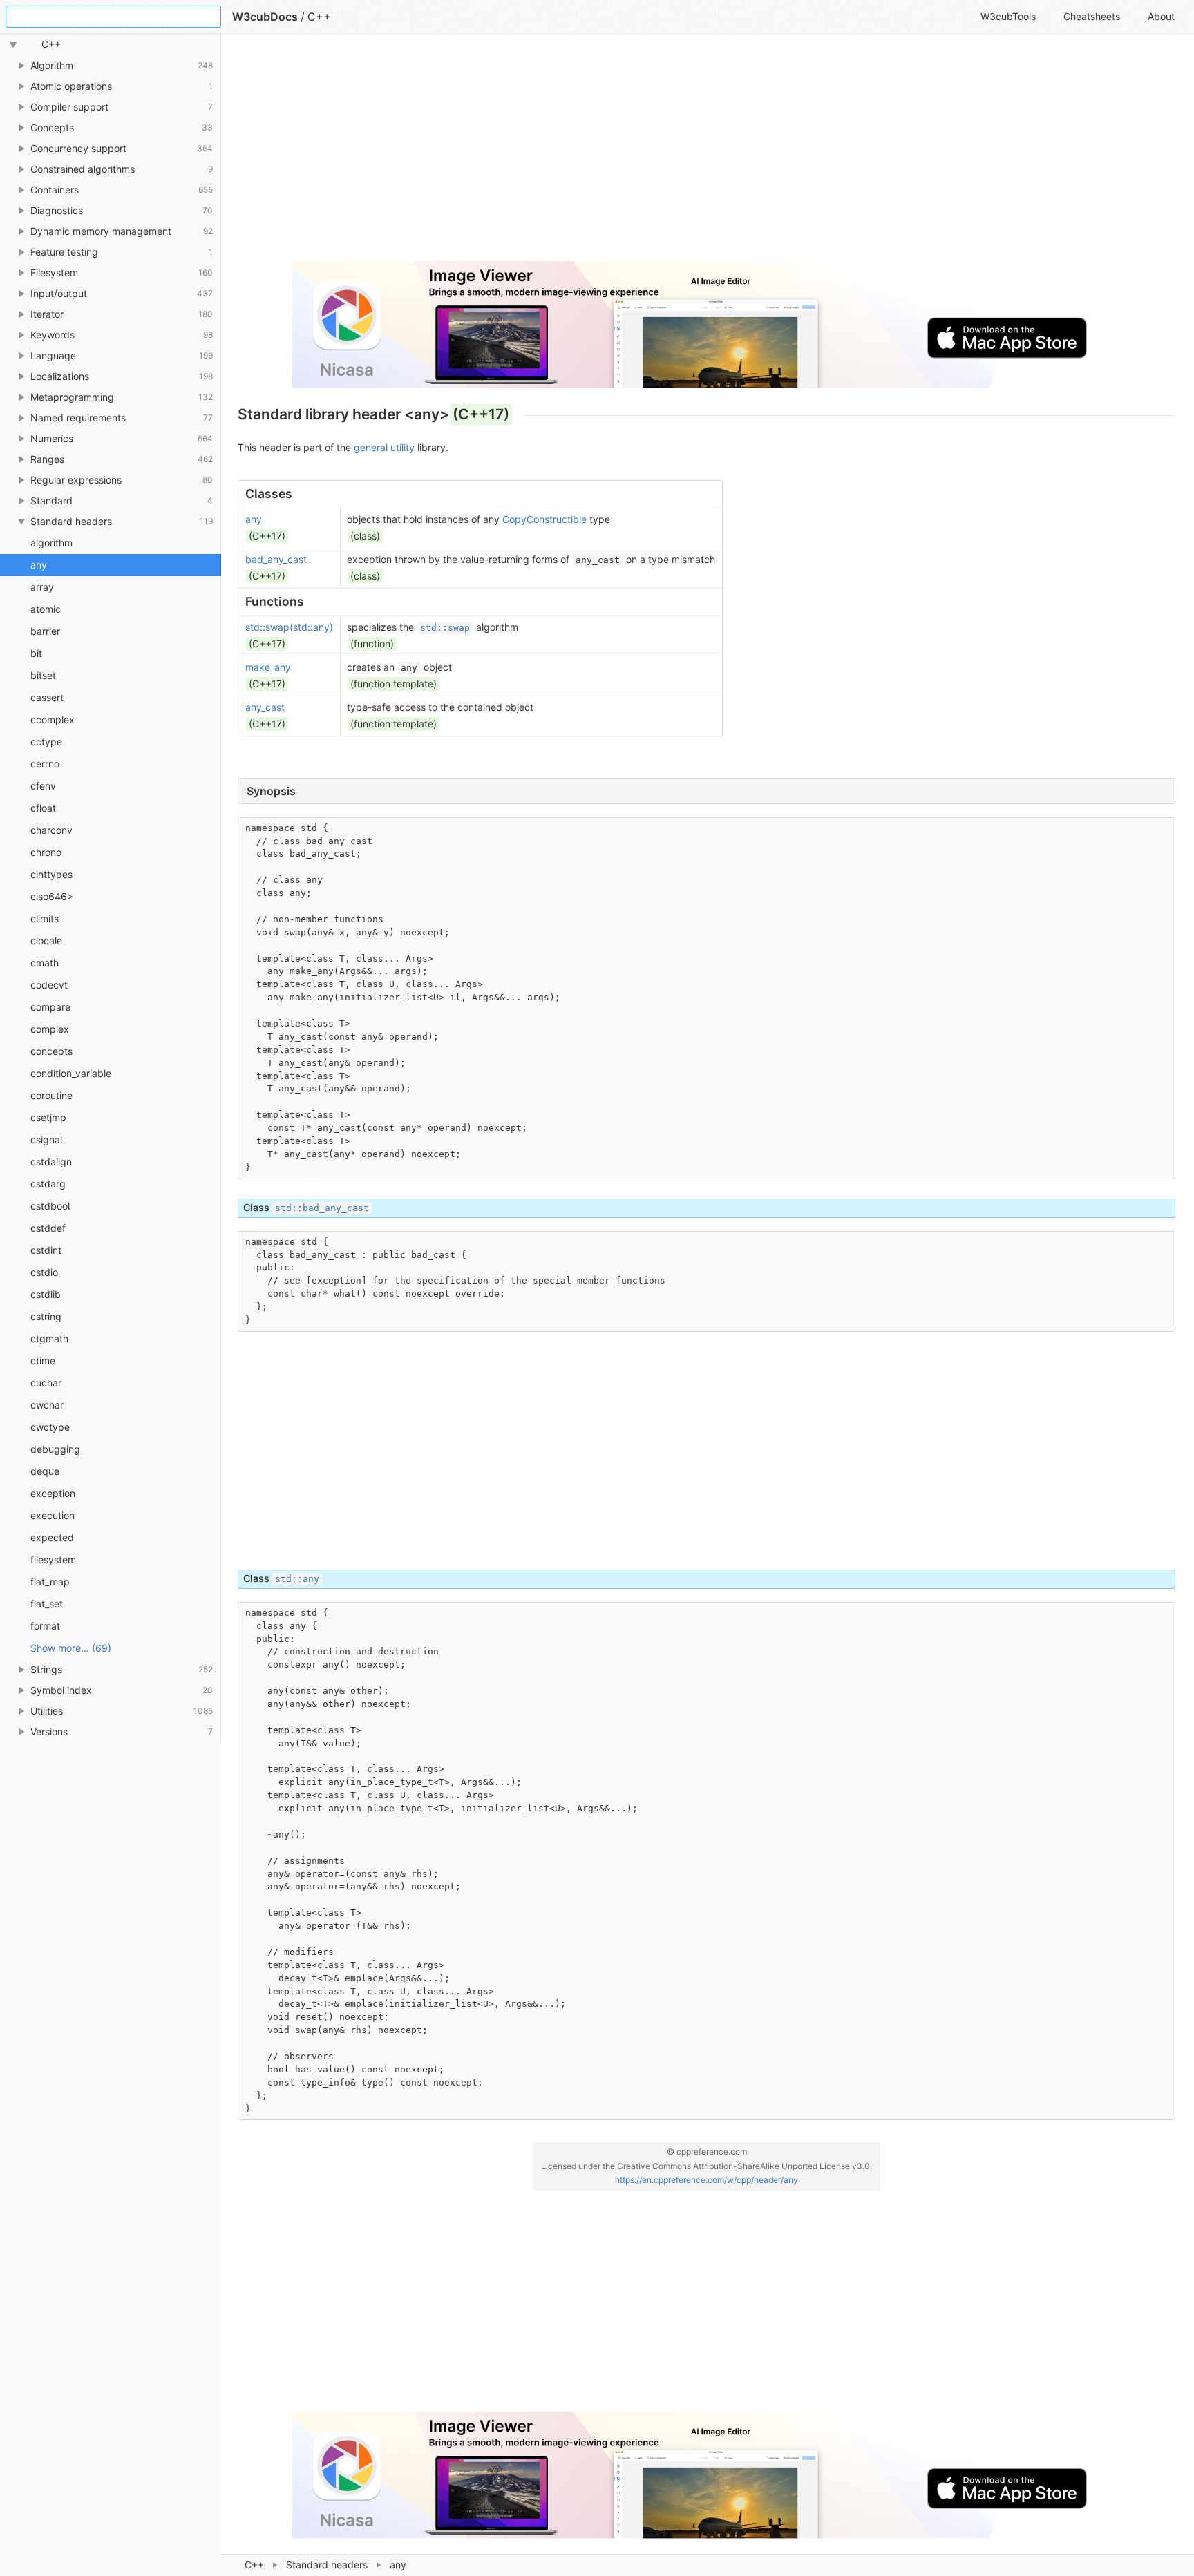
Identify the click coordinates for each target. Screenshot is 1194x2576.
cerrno (45, 764)
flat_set (47, 1604)
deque (45, 1471)
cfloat (43, 808)
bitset (43, 675)
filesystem (53, 1559)
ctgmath (49, 1338)
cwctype (50, 1427)
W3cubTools (1008, 16)
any (39, 565)
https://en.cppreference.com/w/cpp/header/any (707, 2180)
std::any (297, 1579)
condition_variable (71, 1073)
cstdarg (48, 1184)
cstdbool (50, 1206)
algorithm (51, 543)
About (1161, 16)
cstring (46, 1316)
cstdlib (46, 1294)
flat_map (50, 1582)
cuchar (46, 1383)
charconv (51, 830)
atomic (46, 609)
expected (52, 1537)
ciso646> (52, 896)
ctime (43, 1361)
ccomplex (53, 719)
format (45, 1626)
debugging (55, 1449)
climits (45, 918)
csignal (46, 1139)
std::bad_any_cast (322, 1208)
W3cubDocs (265, 17)
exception (53, 1493)
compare (50, 1007)
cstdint (46, 1250)
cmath (45, 963)
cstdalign (51, 1162)
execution (53, 1515)
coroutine (51, 1095)
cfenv (43, 786)
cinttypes (51, 874)
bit (36, 653)
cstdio (44, 1272)
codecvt (49, 985)
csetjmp (48, 1117)
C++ (254, 2565)
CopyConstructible (544, 519)
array (42, 587)
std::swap (445, 628)
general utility (384, 447)
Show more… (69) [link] (71, 1648)
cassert (47, 697)
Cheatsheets (1092, 16)
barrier (45, 631)
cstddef (48, 1228)
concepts (51, 1051)
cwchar (47, 1405)
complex (50, 1029)
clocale (46, 941)
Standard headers (327, 2565)
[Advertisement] (652, 153)
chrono (46, 852)
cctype (46, 742)
